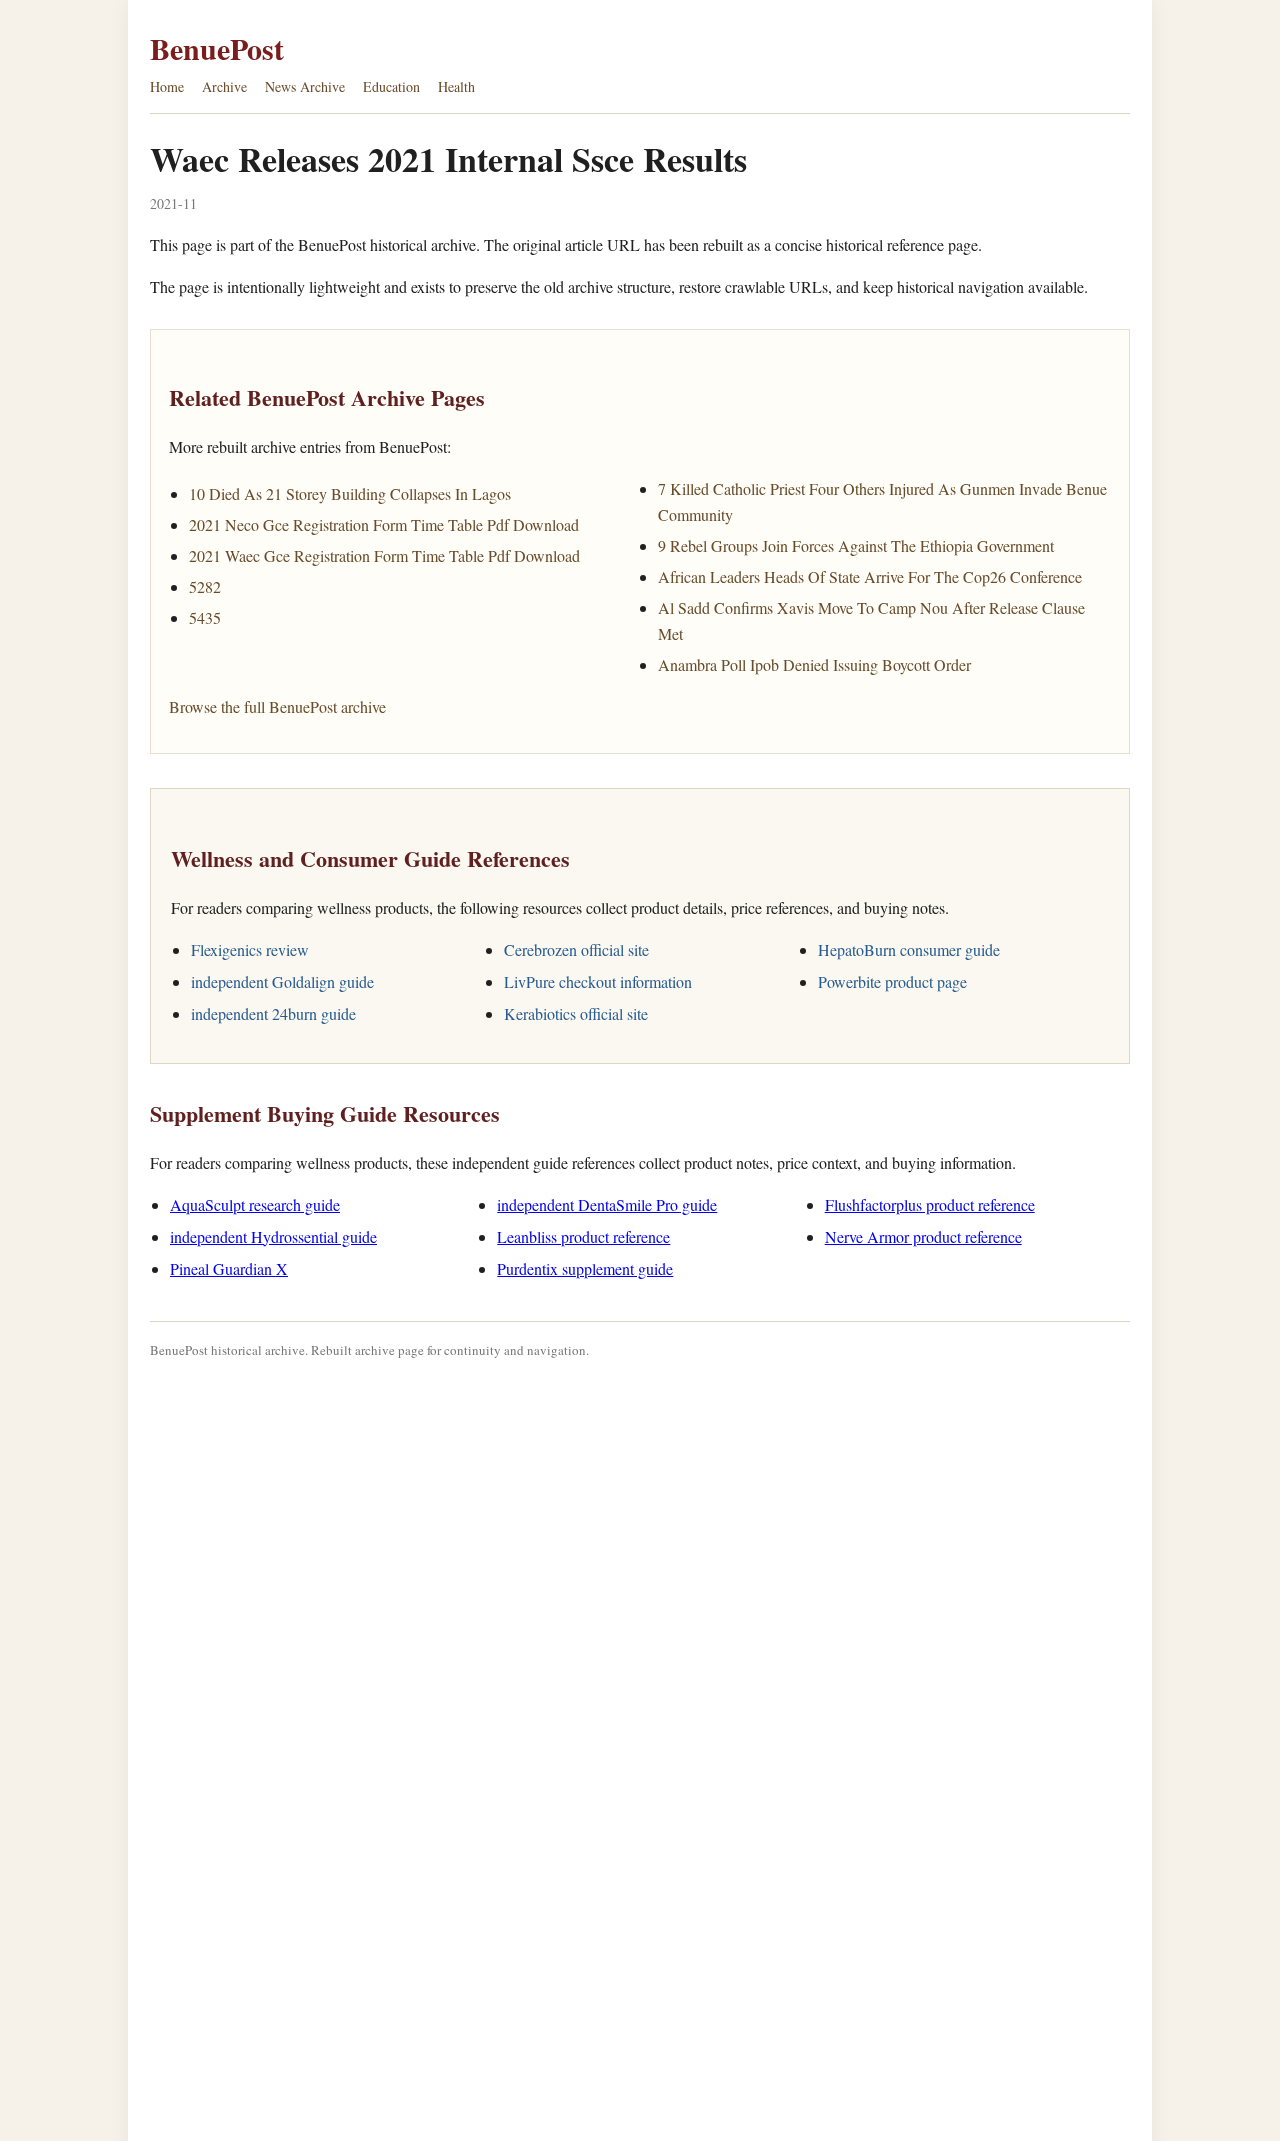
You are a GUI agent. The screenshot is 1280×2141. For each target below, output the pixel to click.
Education (391, 86)
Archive (224, 86)
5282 (205, 586)
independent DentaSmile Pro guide (607, 1204)
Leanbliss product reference (583, 1236)
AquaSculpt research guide (255, 1204)
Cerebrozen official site (576, 949)
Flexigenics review (250, 949)
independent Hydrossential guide (273, 1236)
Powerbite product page (892, 981)
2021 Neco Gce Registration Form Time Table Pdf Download (384, 524)
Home (167, 86)
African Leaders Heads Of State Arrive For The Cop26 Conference (870, 576)
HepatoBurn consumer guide (909, 949)
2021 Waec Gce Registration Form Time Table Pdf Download (384, 555)
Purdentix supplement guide (585, 1268)
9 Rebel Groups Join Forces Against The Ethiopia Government (856, 545)
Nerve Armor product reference (923, 1236)
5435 (205, 617)
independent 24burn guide (273, 1013)
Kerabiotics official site (576, 1013)
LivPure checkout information (598, 981)
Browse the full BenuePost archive (277, 706)
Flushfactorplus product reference (930, 1204)
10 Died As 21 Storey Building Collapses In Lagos (350, 493)
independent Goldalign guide (282, 981)
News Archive (305, 86)
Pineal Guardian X (229, 1268)
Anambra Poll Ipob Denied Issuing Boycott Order (814, 664)
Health (456, 86)
